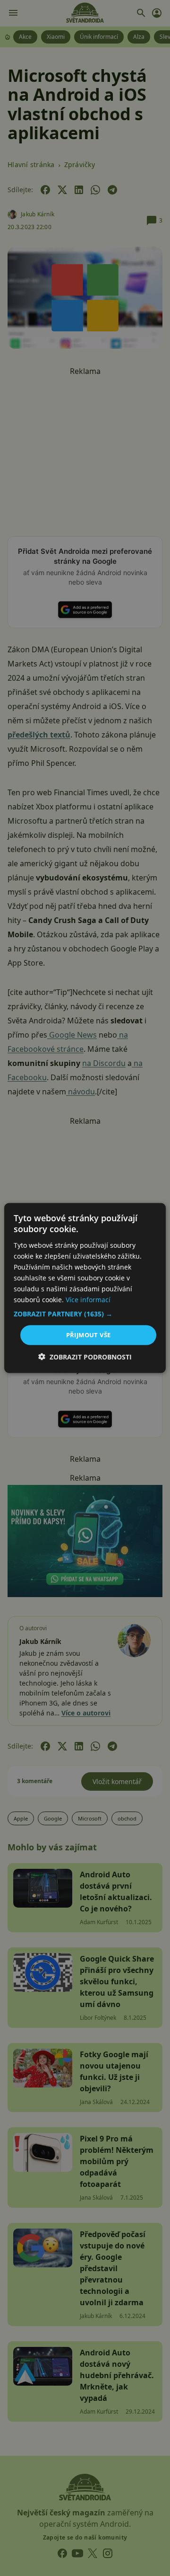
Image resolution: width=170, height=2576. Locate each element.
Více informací (88, 1300)
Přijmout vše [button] (89, 1335)
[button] (85, 1314)
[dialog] (85, 1288)
